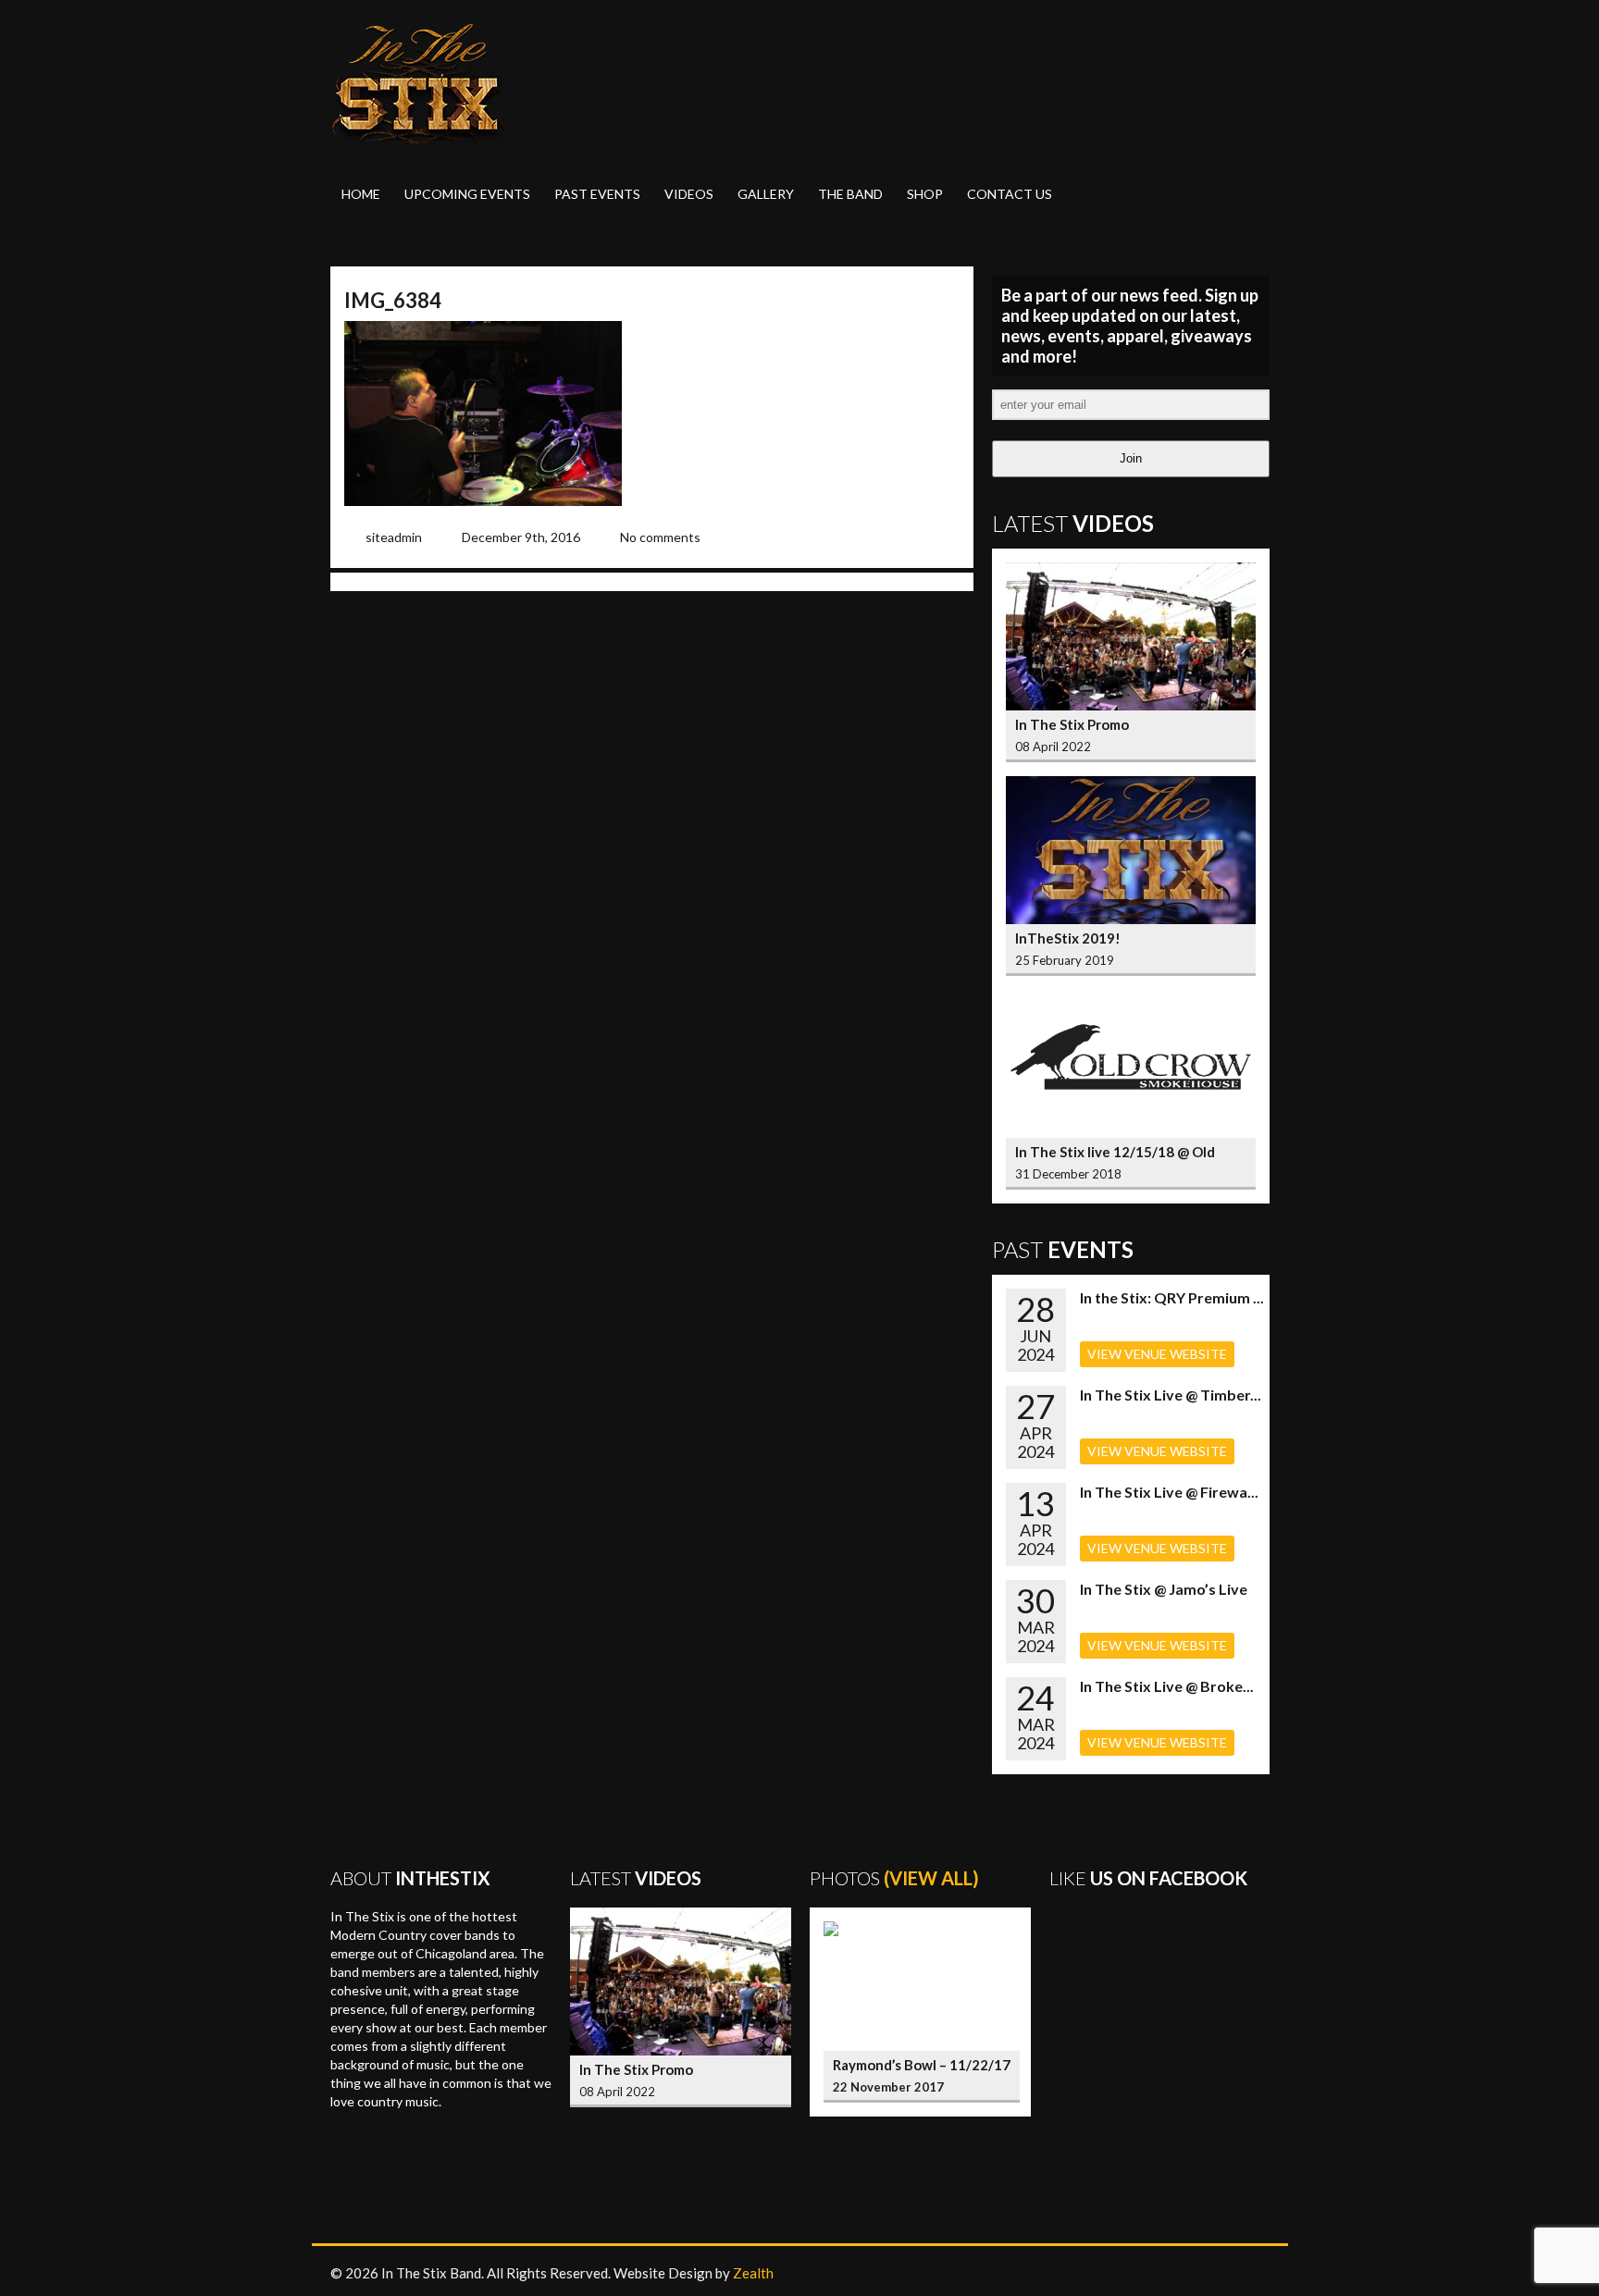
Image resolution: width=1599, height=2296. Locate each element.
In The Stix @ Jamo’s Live (1164, 1589)
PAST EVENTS (597, 194)
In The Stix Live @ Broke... (1167, 1686)
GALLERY (766, 194)
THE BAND (850, 194)
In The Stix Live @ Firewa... (1169, 1492)
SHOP (925, 194)
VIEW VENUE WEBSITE (1157, 1354)
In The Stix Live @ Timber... (1171, 1395)
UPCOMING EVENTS (467, 194)
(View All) (931, 1878)
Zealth (753, 2273)
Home (361, 194)
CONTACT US (1010, 194)
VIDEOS (689, 194)
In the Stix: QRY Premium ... (1172, 1297)
